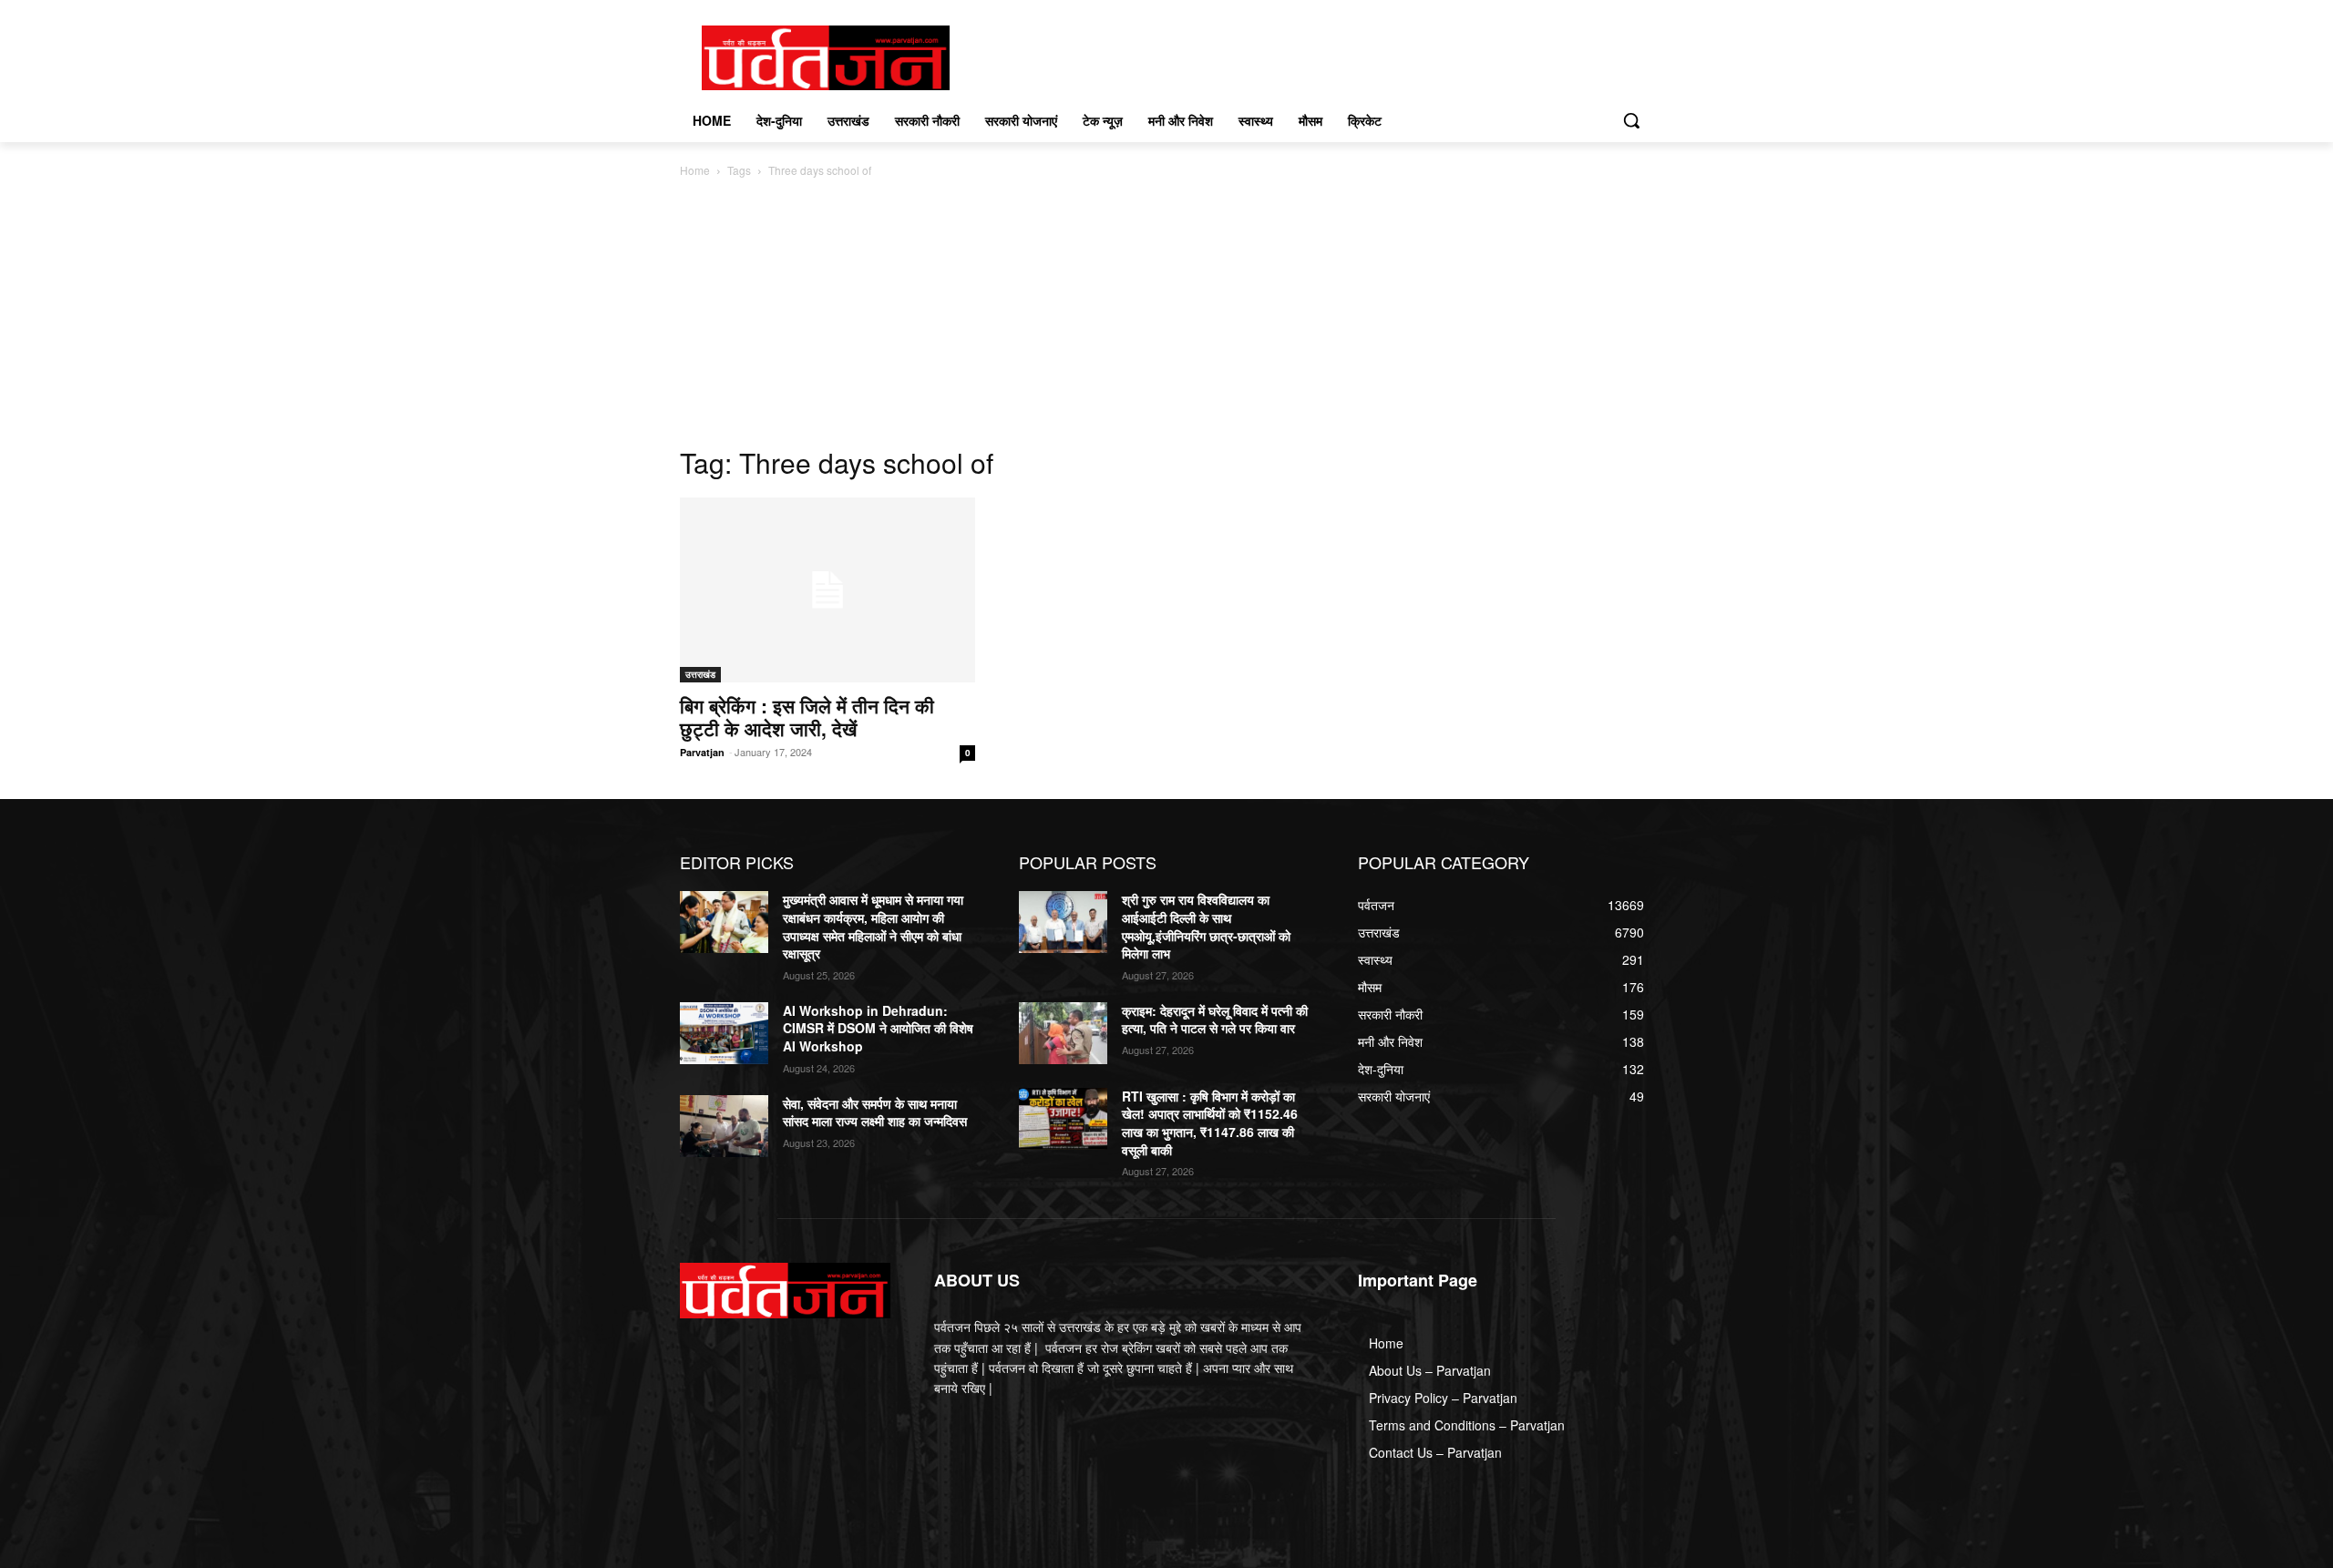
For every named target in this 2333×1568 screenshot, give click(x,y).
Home (695, 170)
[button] (1631, 120)
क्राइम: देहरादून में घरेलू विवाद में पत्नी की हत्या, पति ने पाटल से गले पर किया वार (1215, 1020)
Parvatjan (702, 752)
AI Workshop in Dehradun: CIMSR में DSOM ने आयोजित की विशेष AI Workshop (878, 1028)
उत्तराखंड (700, 674)
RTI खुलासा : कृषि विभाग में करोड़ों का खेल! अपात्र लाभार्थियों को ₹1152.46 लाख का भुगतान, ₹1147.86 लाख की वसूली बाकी (1210, 1123)
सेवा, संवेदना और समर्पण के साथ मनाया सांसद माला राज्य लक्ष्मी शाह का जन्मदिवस (875, 1112)
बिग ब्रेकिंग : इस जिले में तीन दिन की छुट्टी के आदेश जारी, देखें (807, 717)
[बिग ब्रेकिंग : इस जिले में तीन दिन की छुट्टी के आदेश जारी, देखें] (827, 590)
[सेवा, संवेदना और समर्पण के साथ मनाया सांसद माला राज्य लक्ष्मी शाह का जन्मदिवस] (724, 1126)
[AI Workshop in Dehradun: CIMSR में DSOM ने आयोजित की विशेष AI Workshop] (724, 1033)
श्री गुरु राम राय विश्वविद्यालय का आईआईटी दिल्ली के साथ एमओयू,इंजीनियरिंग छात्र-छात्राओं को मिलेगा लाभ (1206, 926)
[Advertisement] (1166, 317)
